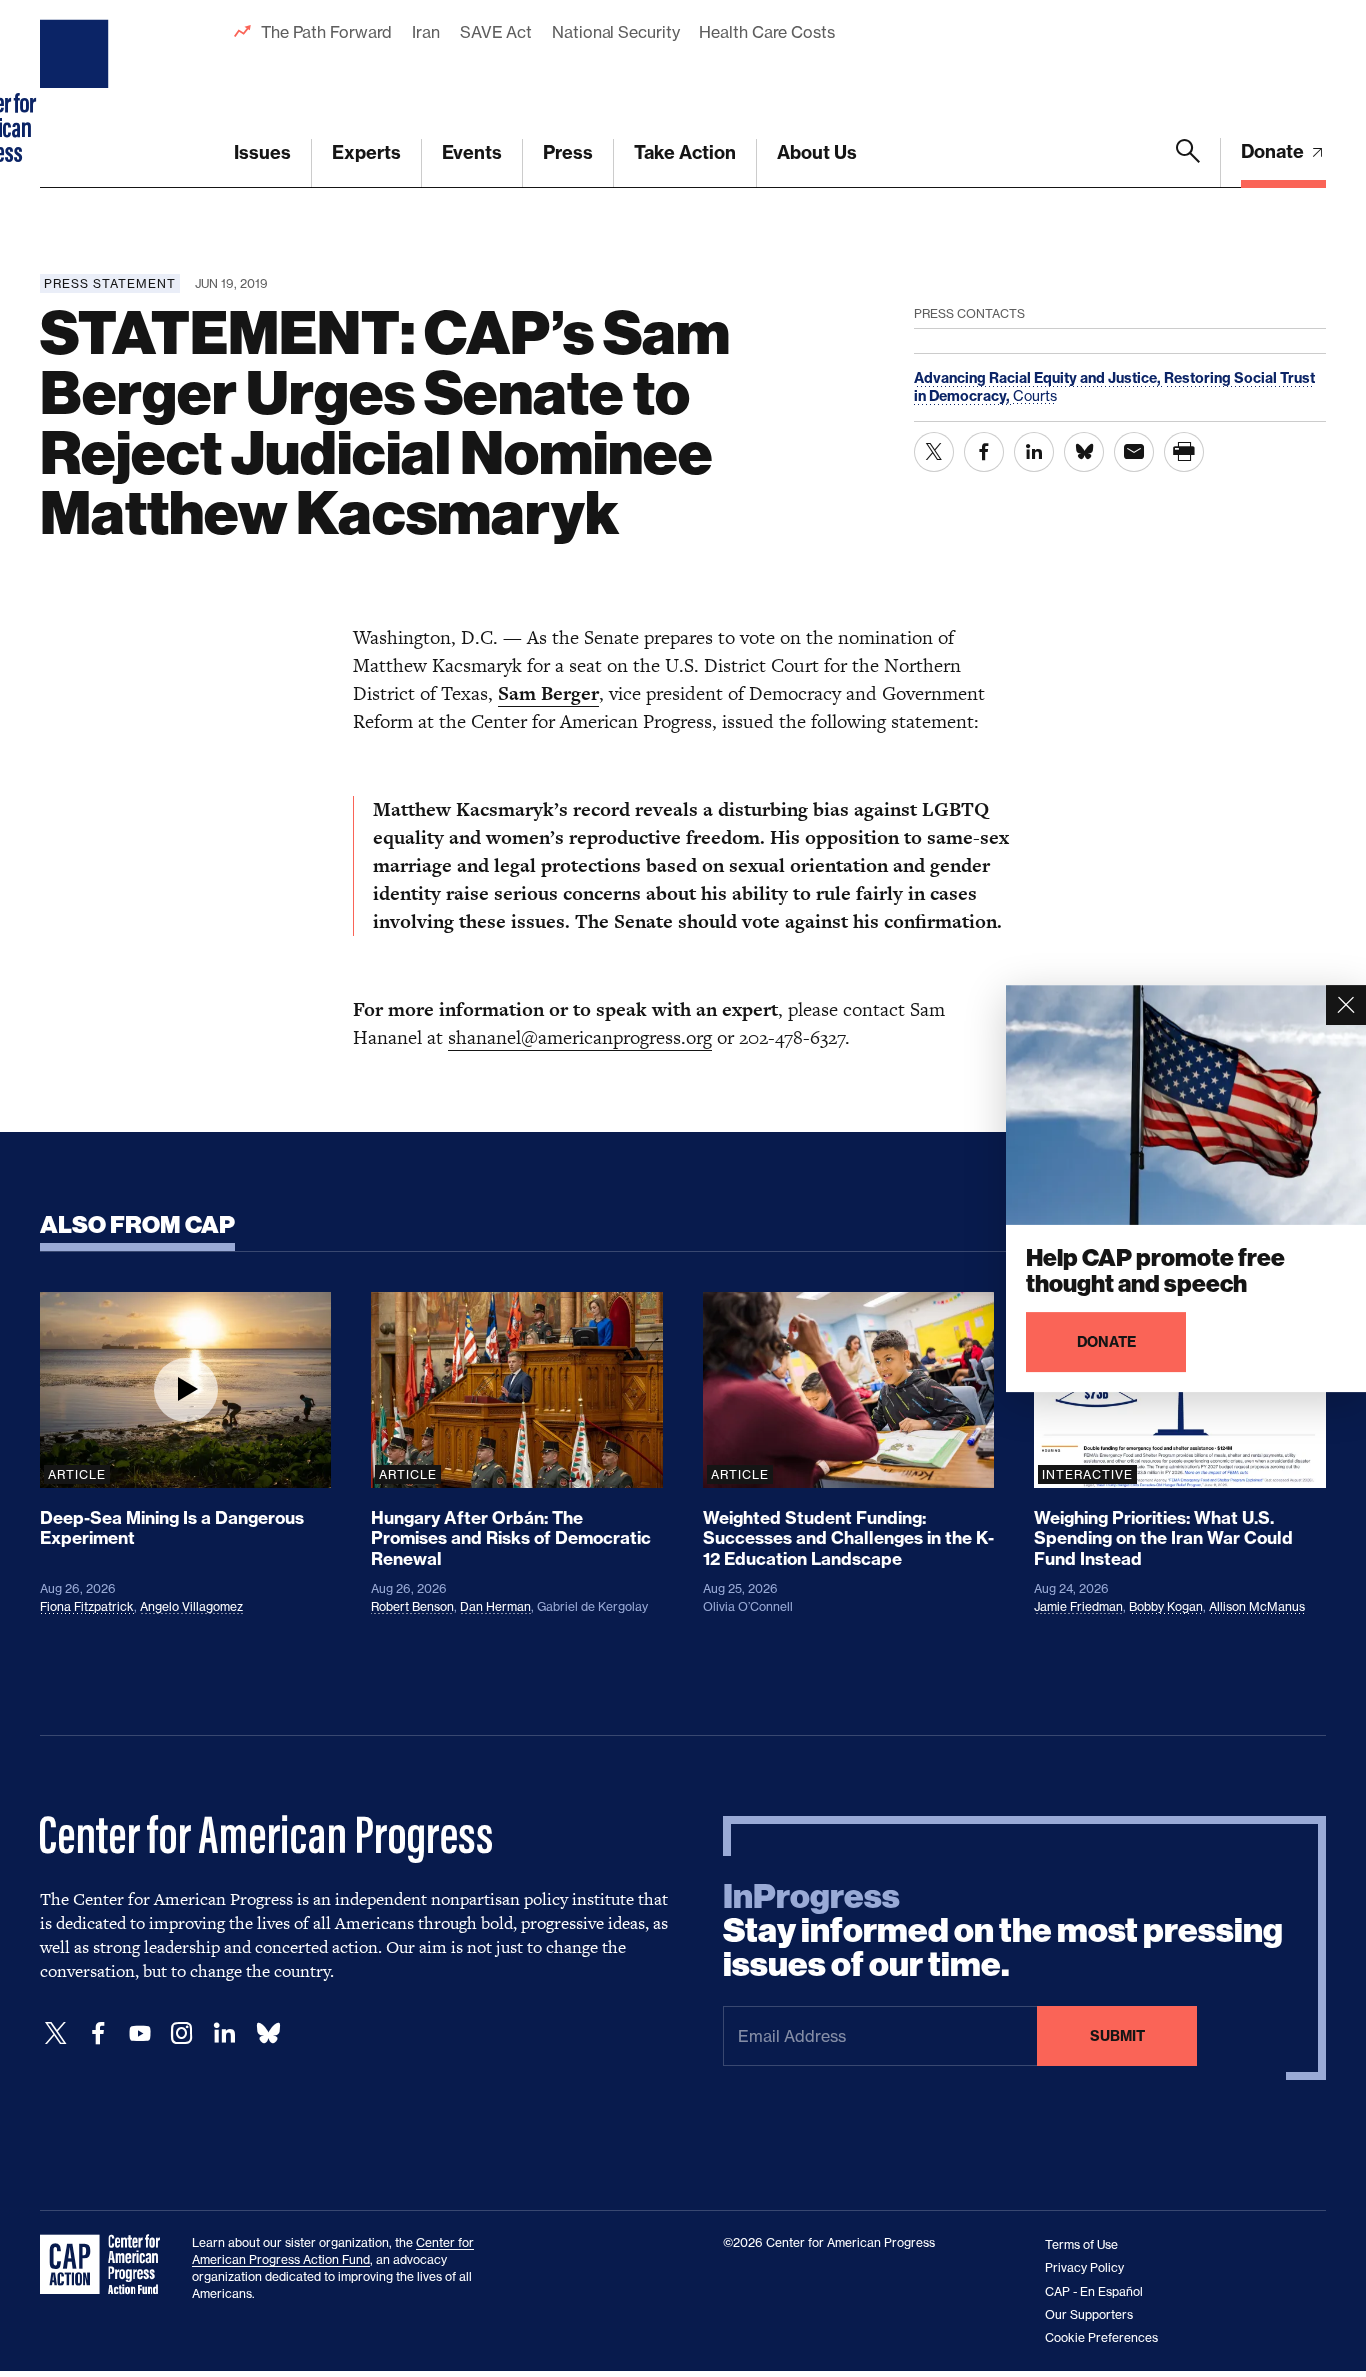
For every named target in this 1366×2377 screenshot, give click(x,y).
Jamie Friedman (1078, 1606)
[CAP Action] (106, 2265)
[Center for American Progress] (77, 94)
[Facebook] (98, 2033)
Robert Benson (412, 1606)
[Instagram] (182, 2033)
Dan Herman (495, 1606)
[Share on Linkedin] (1034, 452)
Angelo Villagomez (191, 1606)
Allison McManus (1257, 1606)
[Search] (1188, 163)
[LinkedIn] (224, 2033)
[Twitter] (56, 2033)
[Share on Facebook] (984, 452)
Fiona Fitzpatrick (87, 1606)
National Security (615, 32)
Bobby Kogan (1166, 1606)
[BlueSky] (268, 2033)
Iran (426, 32)
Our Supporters (1089, 2314)
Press (568, 152)
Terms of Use (1081, 2244)
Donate (1274, 151)
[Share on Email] (1134, 452)
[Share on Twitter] (934, 452)
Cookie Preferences (1101, 2337)
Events (472, 152)
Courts (1035, 395)
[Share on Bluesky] (1084, 452)
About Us (817, 152)
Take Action (685, 152)
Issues (262, 152)
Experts (366, 152)
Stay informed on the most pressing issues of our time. (1003, 1931)
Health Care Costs (766, 32)
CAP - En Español (1094, 2291)
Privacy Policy (1084, 2267)
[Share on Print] (1184, 452)
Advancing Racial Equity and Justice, (1039, 378)
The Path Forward (326, 32)
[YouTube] (140, 2033)
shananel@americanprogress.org (580, 1037)
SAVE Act (496, 32)
